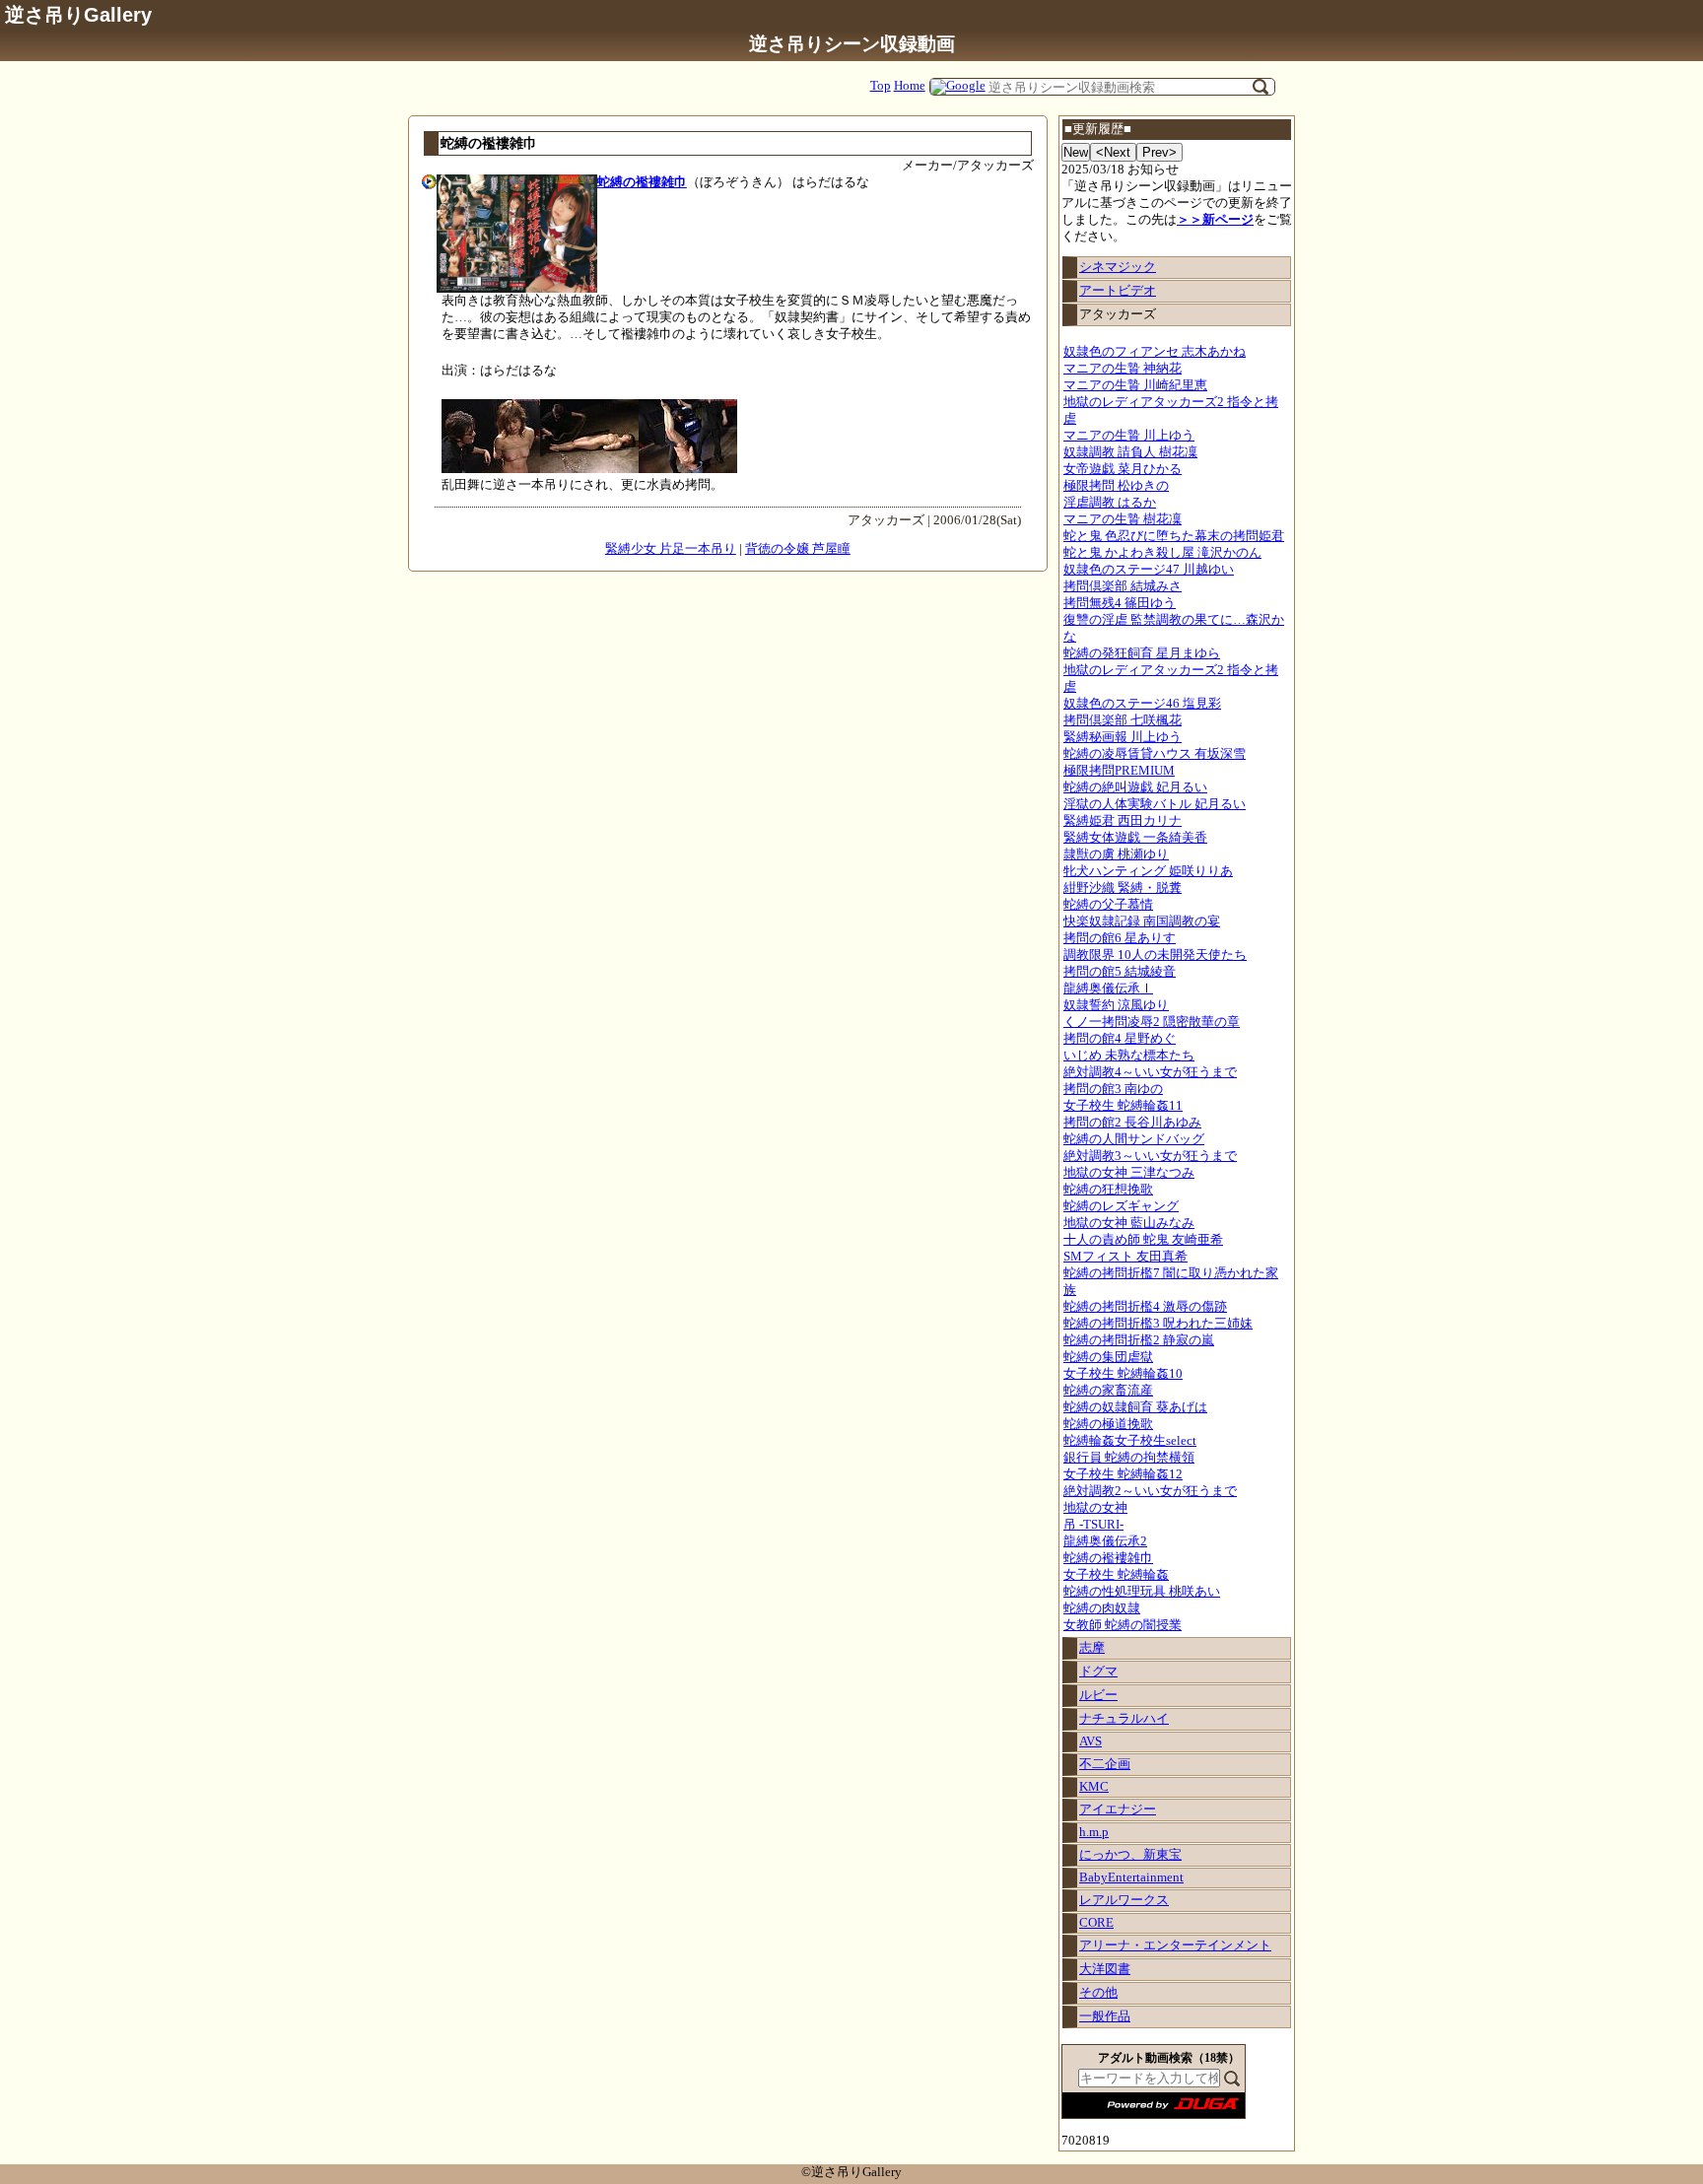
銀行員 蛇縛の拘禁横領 (1129, 1458)
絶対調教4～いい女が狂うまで (1150, 1072)
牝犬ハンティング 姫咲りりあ (1148, 871)
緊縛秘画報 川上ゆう (1123, 737)
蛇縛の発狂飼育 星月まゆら (1142, 653)
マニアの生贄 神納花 (1123, 369)
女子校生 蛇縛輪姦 (1116, 1575)
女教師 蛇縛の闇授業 (1123, 1625)
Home (910, 86)
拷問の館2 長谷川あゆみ (1132, 1123)
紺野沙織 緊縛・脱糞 (1123, 888)
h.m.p (1094, 1832)
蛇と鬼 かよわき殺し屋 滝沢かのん (1162, 553)
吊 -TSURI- (1093, 1525)
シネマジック (1118, 267)
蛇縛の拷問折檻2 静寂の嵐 (1139, 1340)
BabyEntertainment (1131, 1877)
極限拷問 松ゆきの (1116, 486)
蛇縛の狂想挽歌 (1108, 1190)
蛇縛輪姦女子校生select (1130, 1441)
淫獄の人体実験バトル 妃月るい (1155, 804)
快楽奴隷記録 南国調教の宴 (1142, 921)
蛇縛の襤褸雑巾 (1108, 1558)
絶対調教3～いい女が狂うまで (1150, 1156)
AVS (1090, 1741)
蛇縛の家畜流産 (1108, 1391)
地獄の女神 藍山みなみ (1129, 1223)
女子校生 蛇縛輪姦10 (1123, 1374)
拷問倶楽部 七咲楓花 (1123, 720)
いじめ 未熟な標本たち (1129, 1056)
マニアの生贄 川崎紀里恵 (1135, 385)
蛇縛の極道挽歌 (1108, 1424)
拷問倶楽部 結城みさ (1123, 586)
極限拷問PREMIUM (1119, 771)
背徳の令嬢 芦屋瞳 (798, 549)
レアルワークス (1124, 1900)
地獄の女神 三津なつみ (1129, 1173)
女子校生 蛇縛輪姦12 (1123, 1474)
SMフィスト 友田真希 (1125, 1257)
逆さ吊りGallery (78, 14)
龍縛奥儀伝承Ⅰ (1108, 989)
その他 (1098, 1993)
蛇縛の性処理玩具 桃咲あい (1142, 1592)
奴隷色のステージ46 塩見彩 (1142, 704)
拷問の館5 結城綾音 (1120, 972)
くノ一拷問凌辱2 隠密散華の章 (1152, 1022)
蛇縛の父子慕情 (1108, 905)
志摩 (1092, 1648)
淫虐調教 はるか (1110, 503)
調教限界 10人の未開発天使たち (1155, 955)
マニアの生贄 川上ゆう (1129, 436)
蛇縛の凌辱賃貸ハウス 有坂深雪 (1155, 754)
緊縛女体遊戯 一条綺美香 (1135, 838)
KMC (1094, 1787)
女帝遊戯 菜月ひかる (1123, 469)
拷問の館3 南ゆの (1113, 1089)
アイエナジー (1118, 1809)
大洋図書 (1105, 1969)
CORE (1096, 1923)
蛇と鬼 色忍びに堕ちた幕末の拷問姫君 (1174, 536)
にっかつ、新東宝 (1130, 1855)
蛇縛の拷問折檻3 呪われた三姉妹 (1158, 1324)
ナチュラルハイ (1124, 1719)
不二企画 (1105, 1764)
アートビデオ (1118, 291)
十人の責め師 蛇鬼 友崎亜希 (1143, 1240)
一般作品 (1105, 2016)
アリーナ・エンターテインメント (1175, 1945)
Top (881, 86)
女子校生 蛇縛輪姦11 (1123, 1106)
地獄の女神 (1095, 1508)
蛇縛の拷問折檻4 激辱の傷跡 (1145, 1307)
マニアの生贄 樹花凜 (1123, 519)
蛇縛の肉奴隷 (1102, 1608)
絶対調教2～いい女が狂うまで (1150, 1491)
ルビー (1098, 1695)
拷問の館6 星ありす (1120, 938)
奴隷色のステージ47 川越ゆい (1149, 570)
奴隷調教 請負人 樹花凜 (1130, 452)
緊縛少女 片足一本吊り (671, 549)
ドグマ (1098, 1672)
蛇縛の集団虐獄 (1108, 1357)
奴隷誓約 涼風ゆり (1116, 1005)
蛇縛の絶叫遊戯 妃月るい (1135, 787)
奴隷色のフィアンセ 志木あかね (1155, 352)
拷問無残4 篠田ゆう (1120, 603)
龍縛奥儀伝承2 (1105, 1541)
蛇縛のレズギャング (1121, 1206)
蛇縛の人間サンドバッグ (1134, 1139)
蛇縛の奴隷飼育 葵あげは (1135, 1407)
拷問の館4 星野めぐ (1120, 1039)
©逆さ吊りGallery (851, 2172)
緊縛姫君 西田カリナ (1123, 821)
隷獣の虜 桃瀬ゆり (1116, 854)
